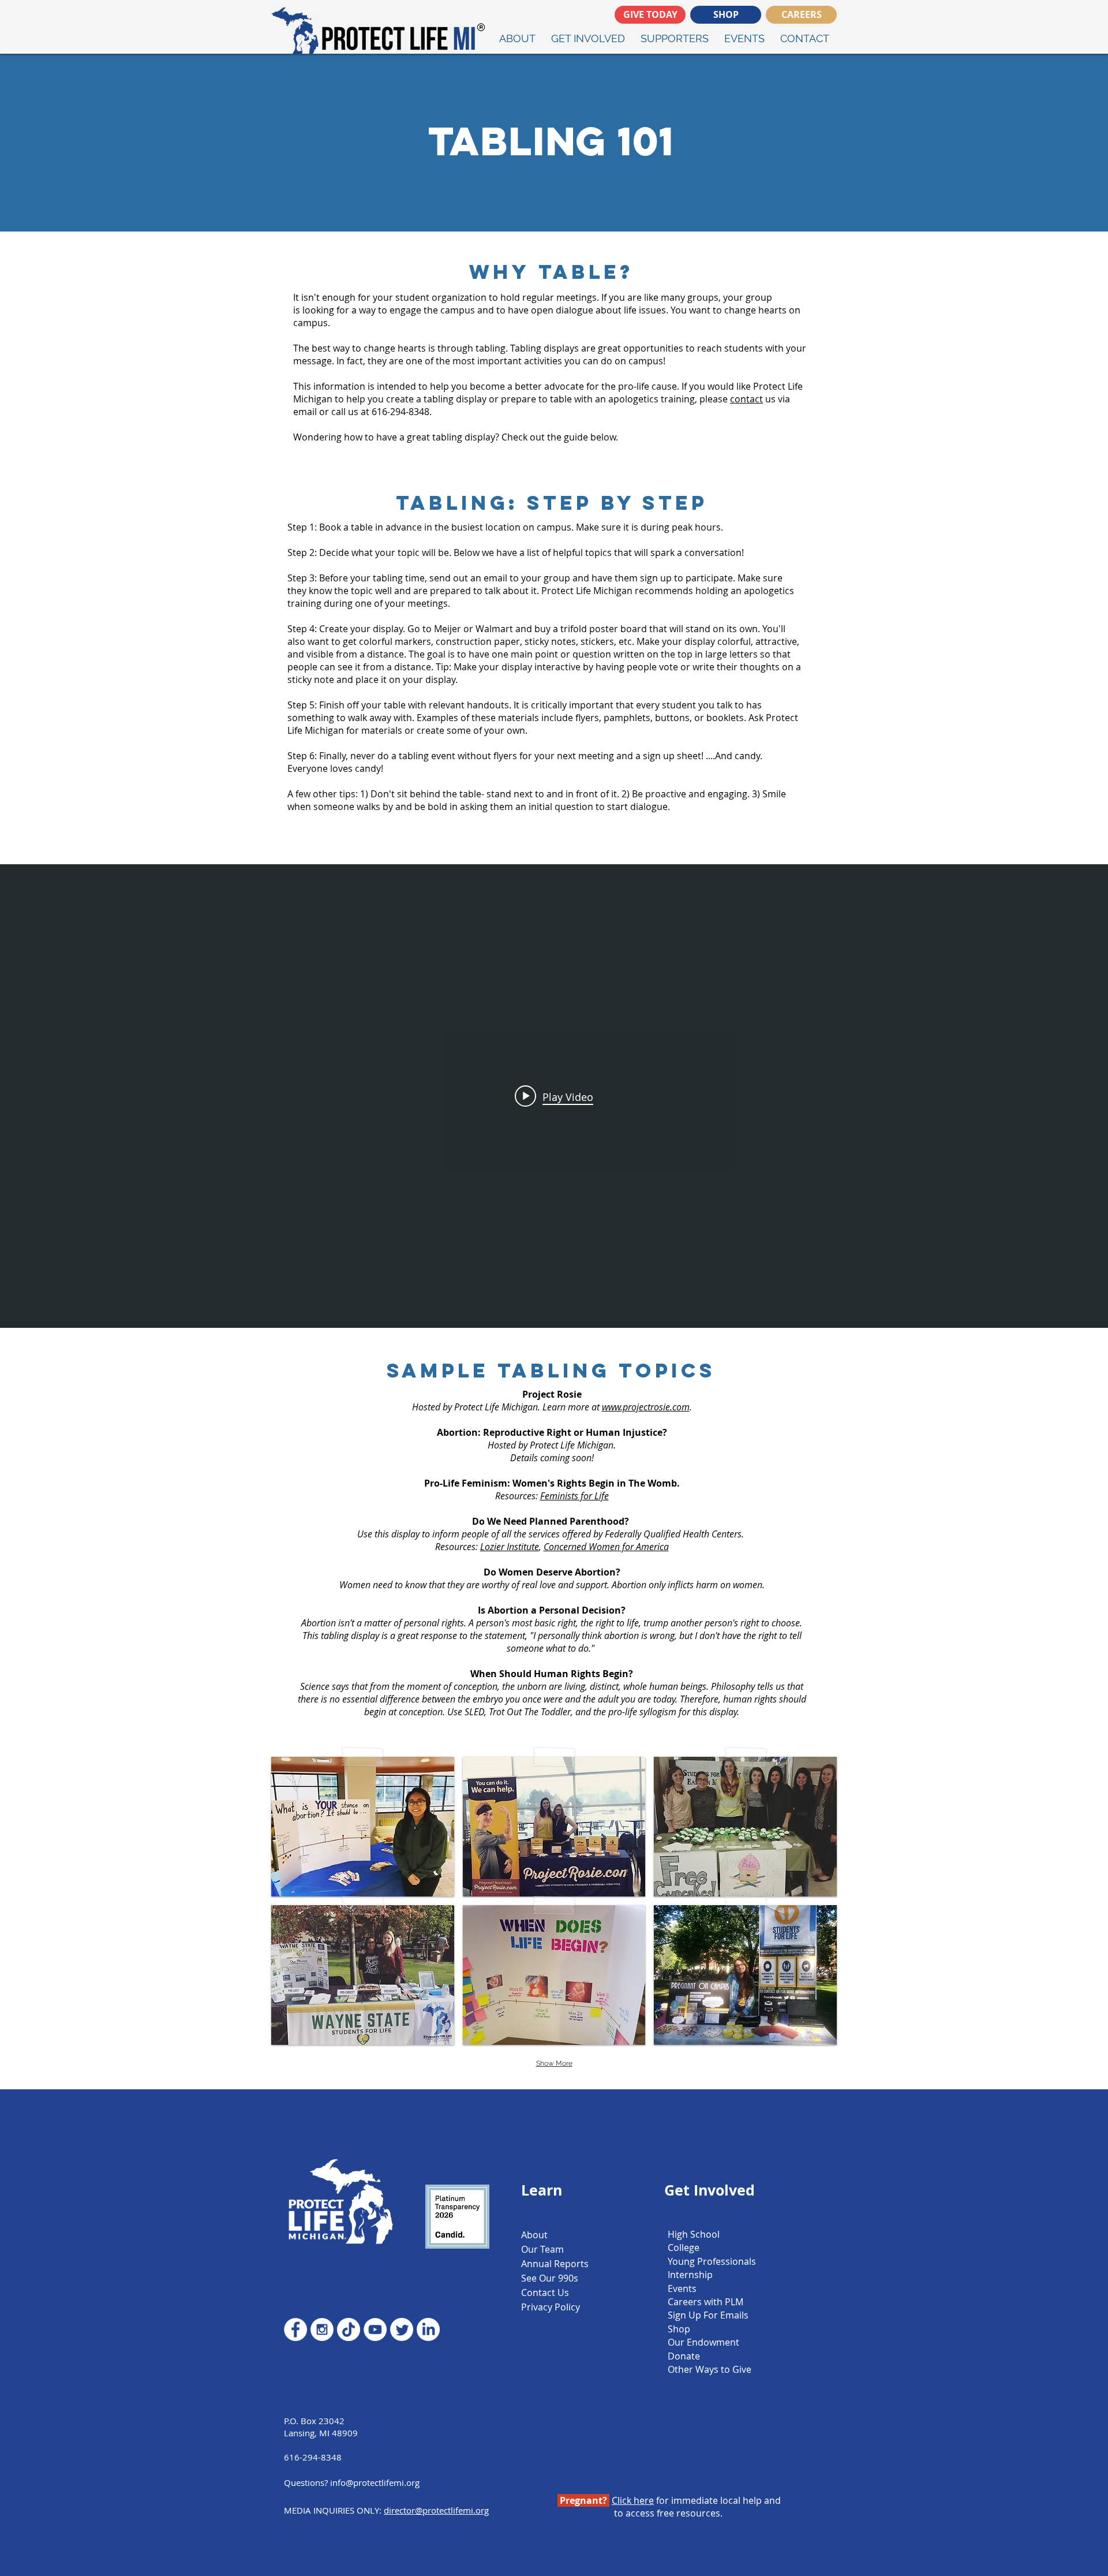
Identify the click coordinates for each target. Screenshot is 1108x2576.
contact (746, 399)
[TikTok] (349, 2329)
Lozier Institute (510, 1547)
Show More (554, 2063)
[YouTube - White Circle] (375, 2329)
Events (682, 2288)
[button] (363, 1827)
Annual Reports (555, 2264)
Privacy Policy (551, 2307)
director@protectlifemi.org (436, 2510)
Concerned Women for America (606, 1547)
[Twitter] (402, 2329)
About (534, 2235)
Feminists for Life (574, 1496)
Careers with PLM (705, 2302)
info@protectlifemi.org (375, 2482)
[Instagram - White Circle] (322, 2329)
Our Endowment (703, 2342)
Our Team (542, 2249)
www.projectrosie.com (646, 1407)
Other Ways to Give (710, 2369)
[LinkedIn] (428, 2329)
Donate (684, 2356)
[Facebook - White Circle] (295, 2329)
